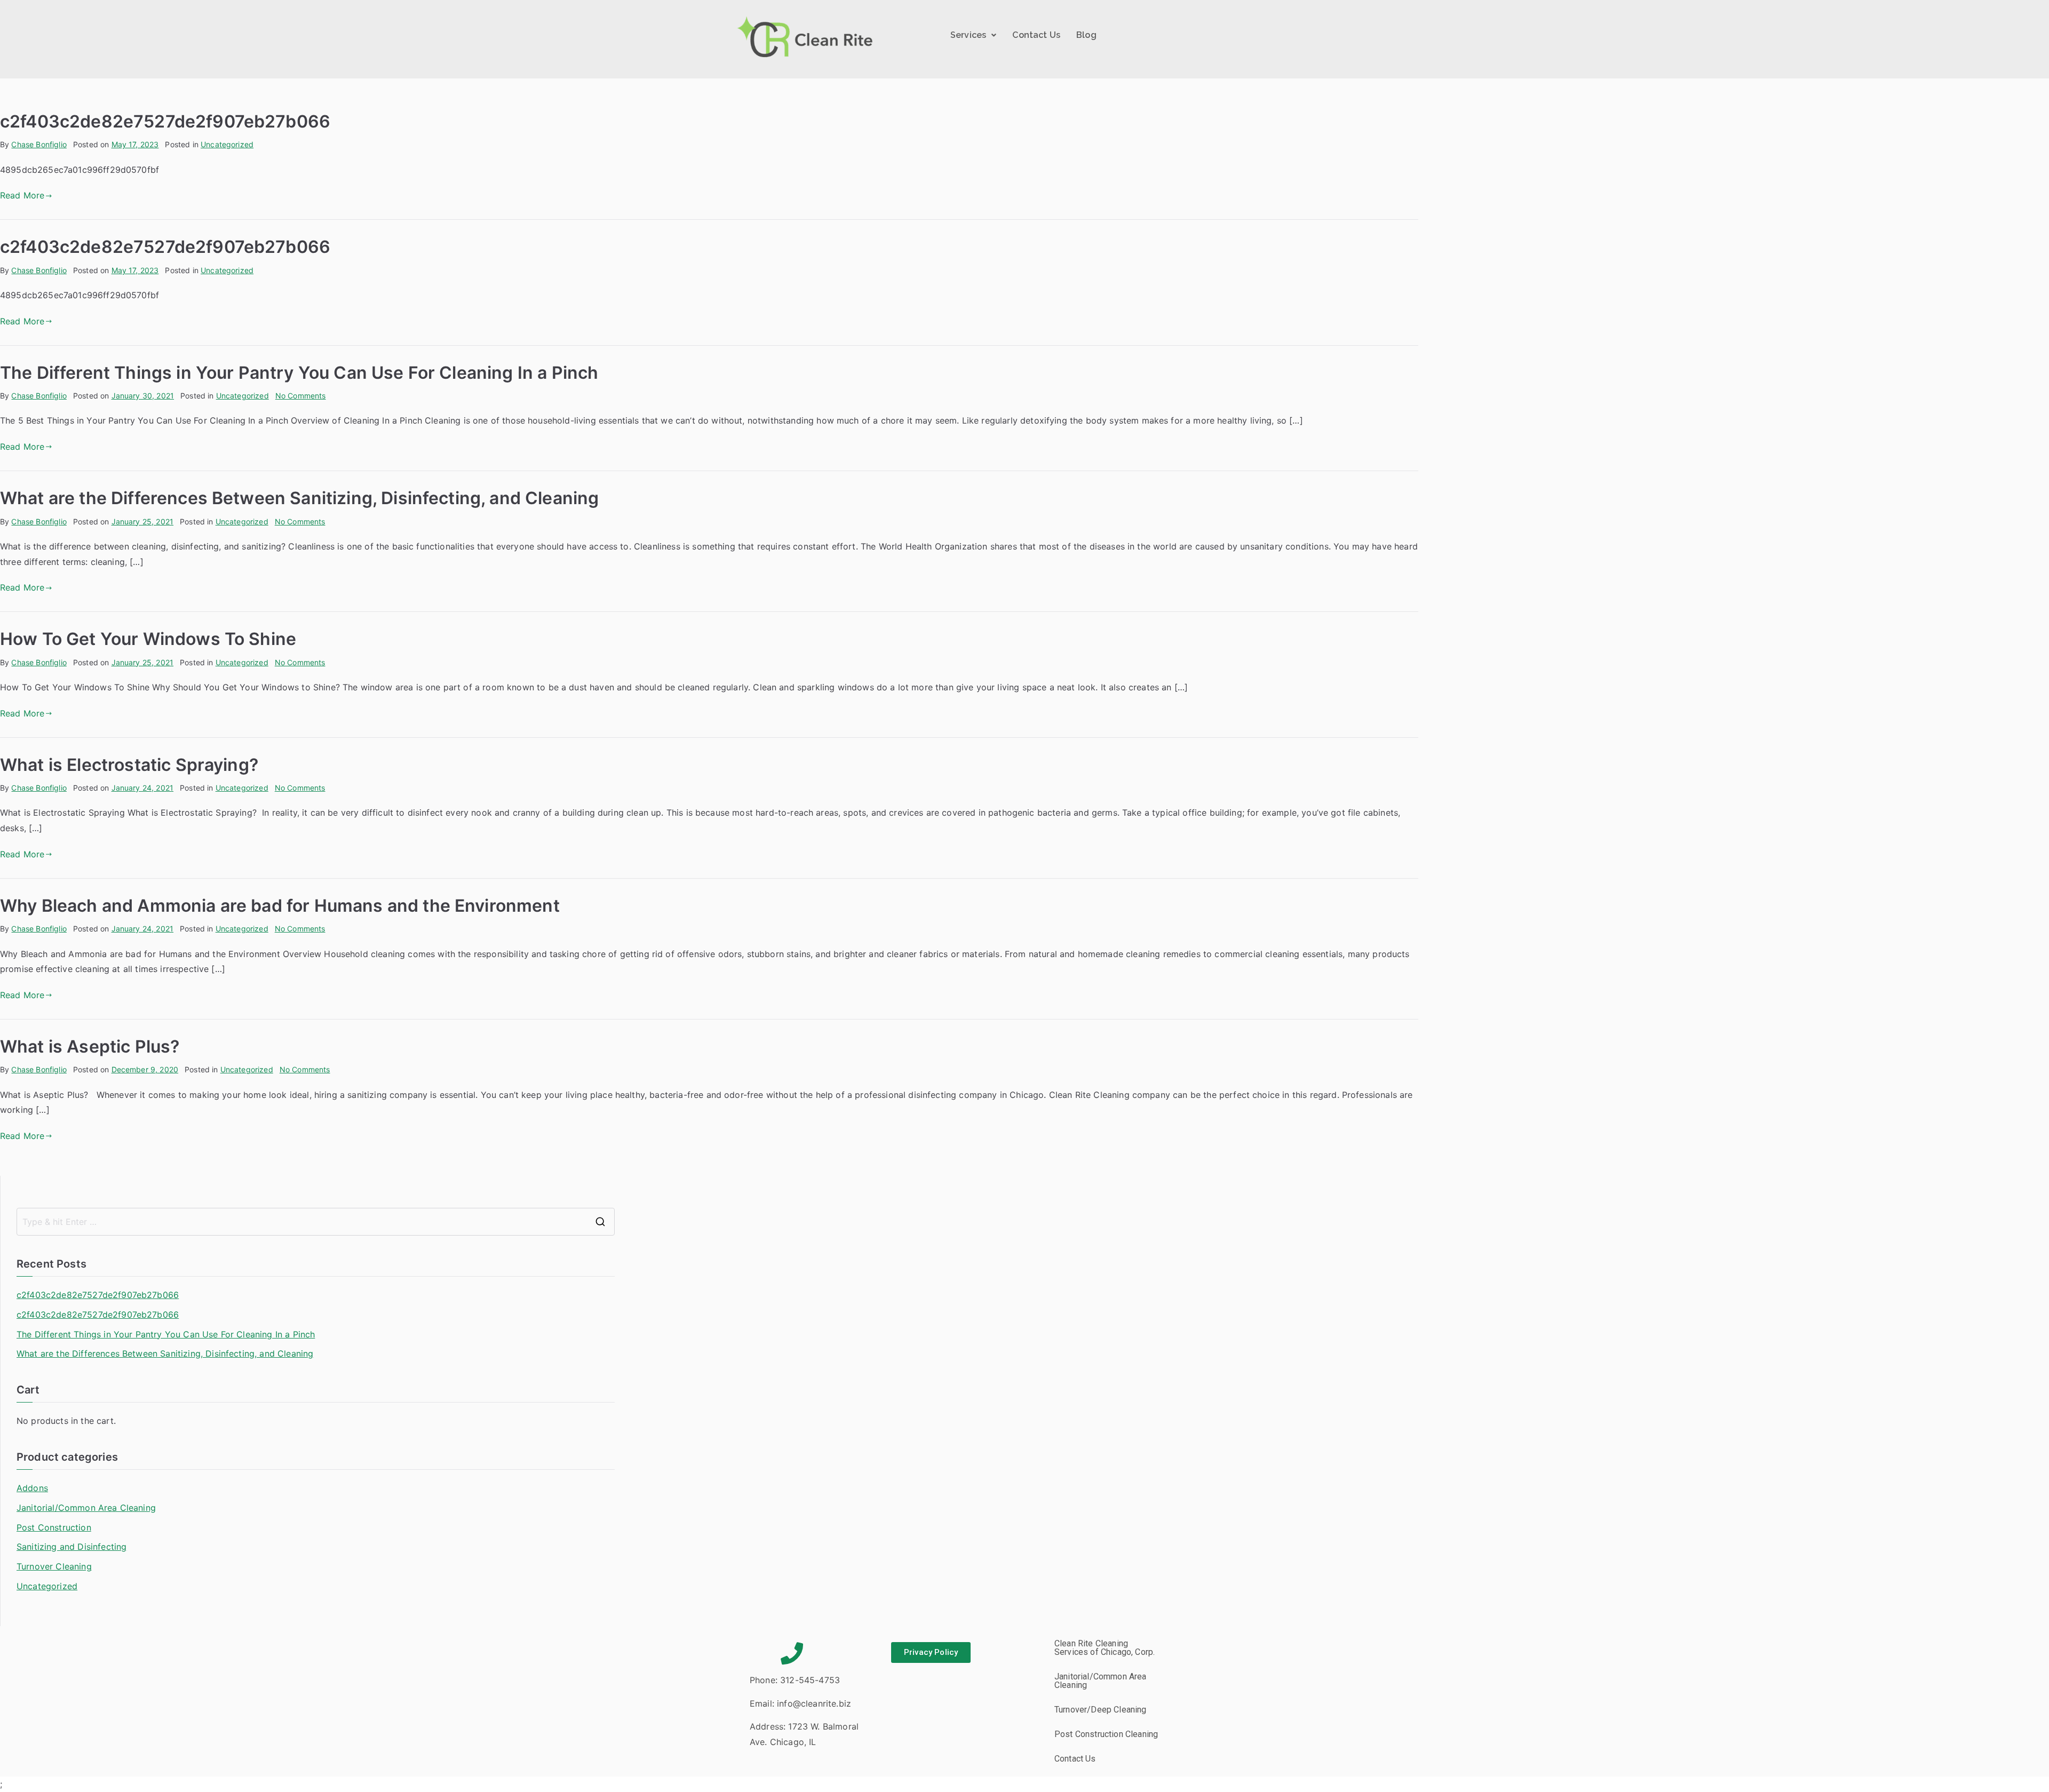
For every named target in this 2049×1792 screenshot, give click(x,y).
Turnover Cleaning (54, 1566)
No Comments (301, 396)
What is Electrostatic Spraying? (129, 765)
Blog (1086, 35)
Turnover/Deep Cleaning (1101, 1710)
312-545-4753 (810, 1680)
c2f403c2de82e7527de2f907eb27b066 (165, 121)
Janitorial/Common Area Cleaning (86, 1508)
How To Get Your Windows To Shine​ (148, 639)
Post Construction (54, 1527)
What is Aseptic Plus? (90, 1046)
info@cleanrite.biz (814, 1703)
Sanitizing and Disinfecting (72, 1547)
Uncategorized (227, 144)
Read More (22, 195)
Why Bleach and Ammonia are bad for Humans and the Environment (280, 906)
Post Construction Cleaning (1106, 1734)
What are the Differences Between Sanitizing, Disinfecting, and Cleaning (299, 498)
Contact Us (1036, 35)
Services (968, 35)
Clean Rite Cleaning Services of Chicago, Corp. (1105, 1648)
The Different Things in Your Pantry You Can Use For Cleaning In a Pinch (299, 373)
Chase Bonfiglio (39, 144)
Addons (32, 1488)
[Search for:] (316, 1222)
